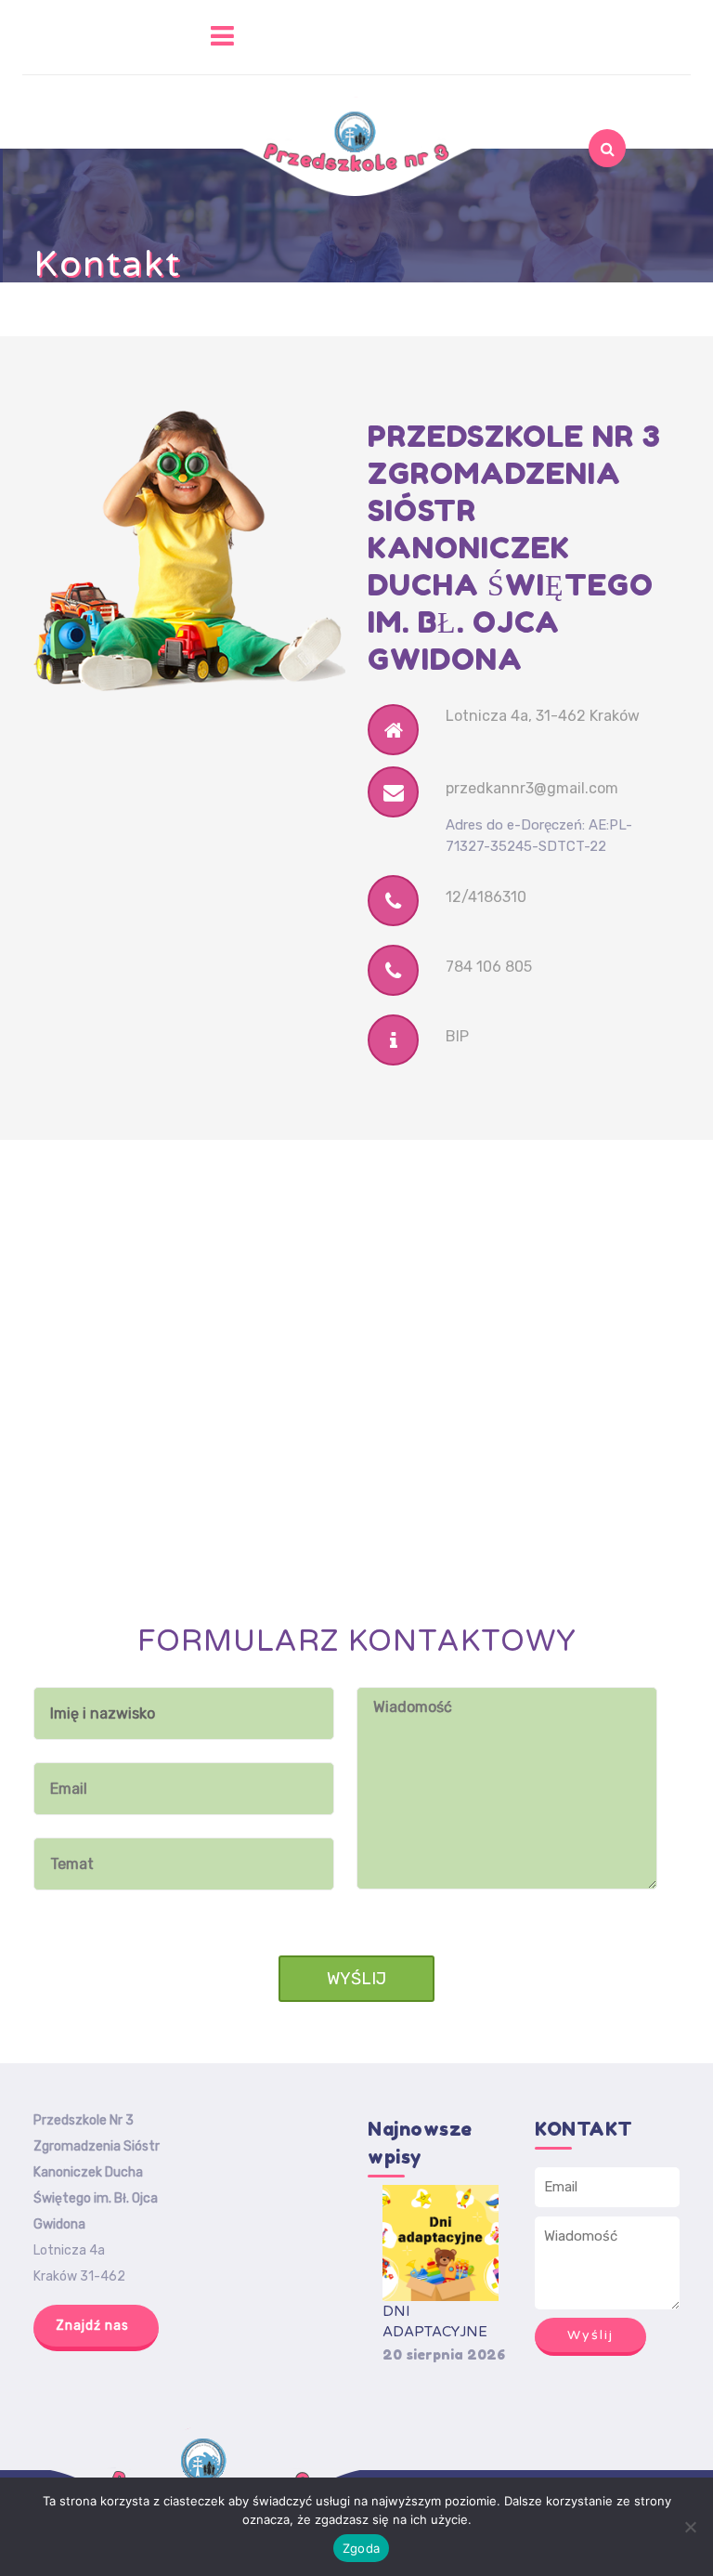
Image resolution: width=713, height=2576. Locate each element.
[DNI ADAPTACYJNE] (441, 2243)
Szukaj (572, 202)
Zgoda (361, 2548)
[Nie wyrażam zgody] (690, 2527)
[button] (134, 37)
